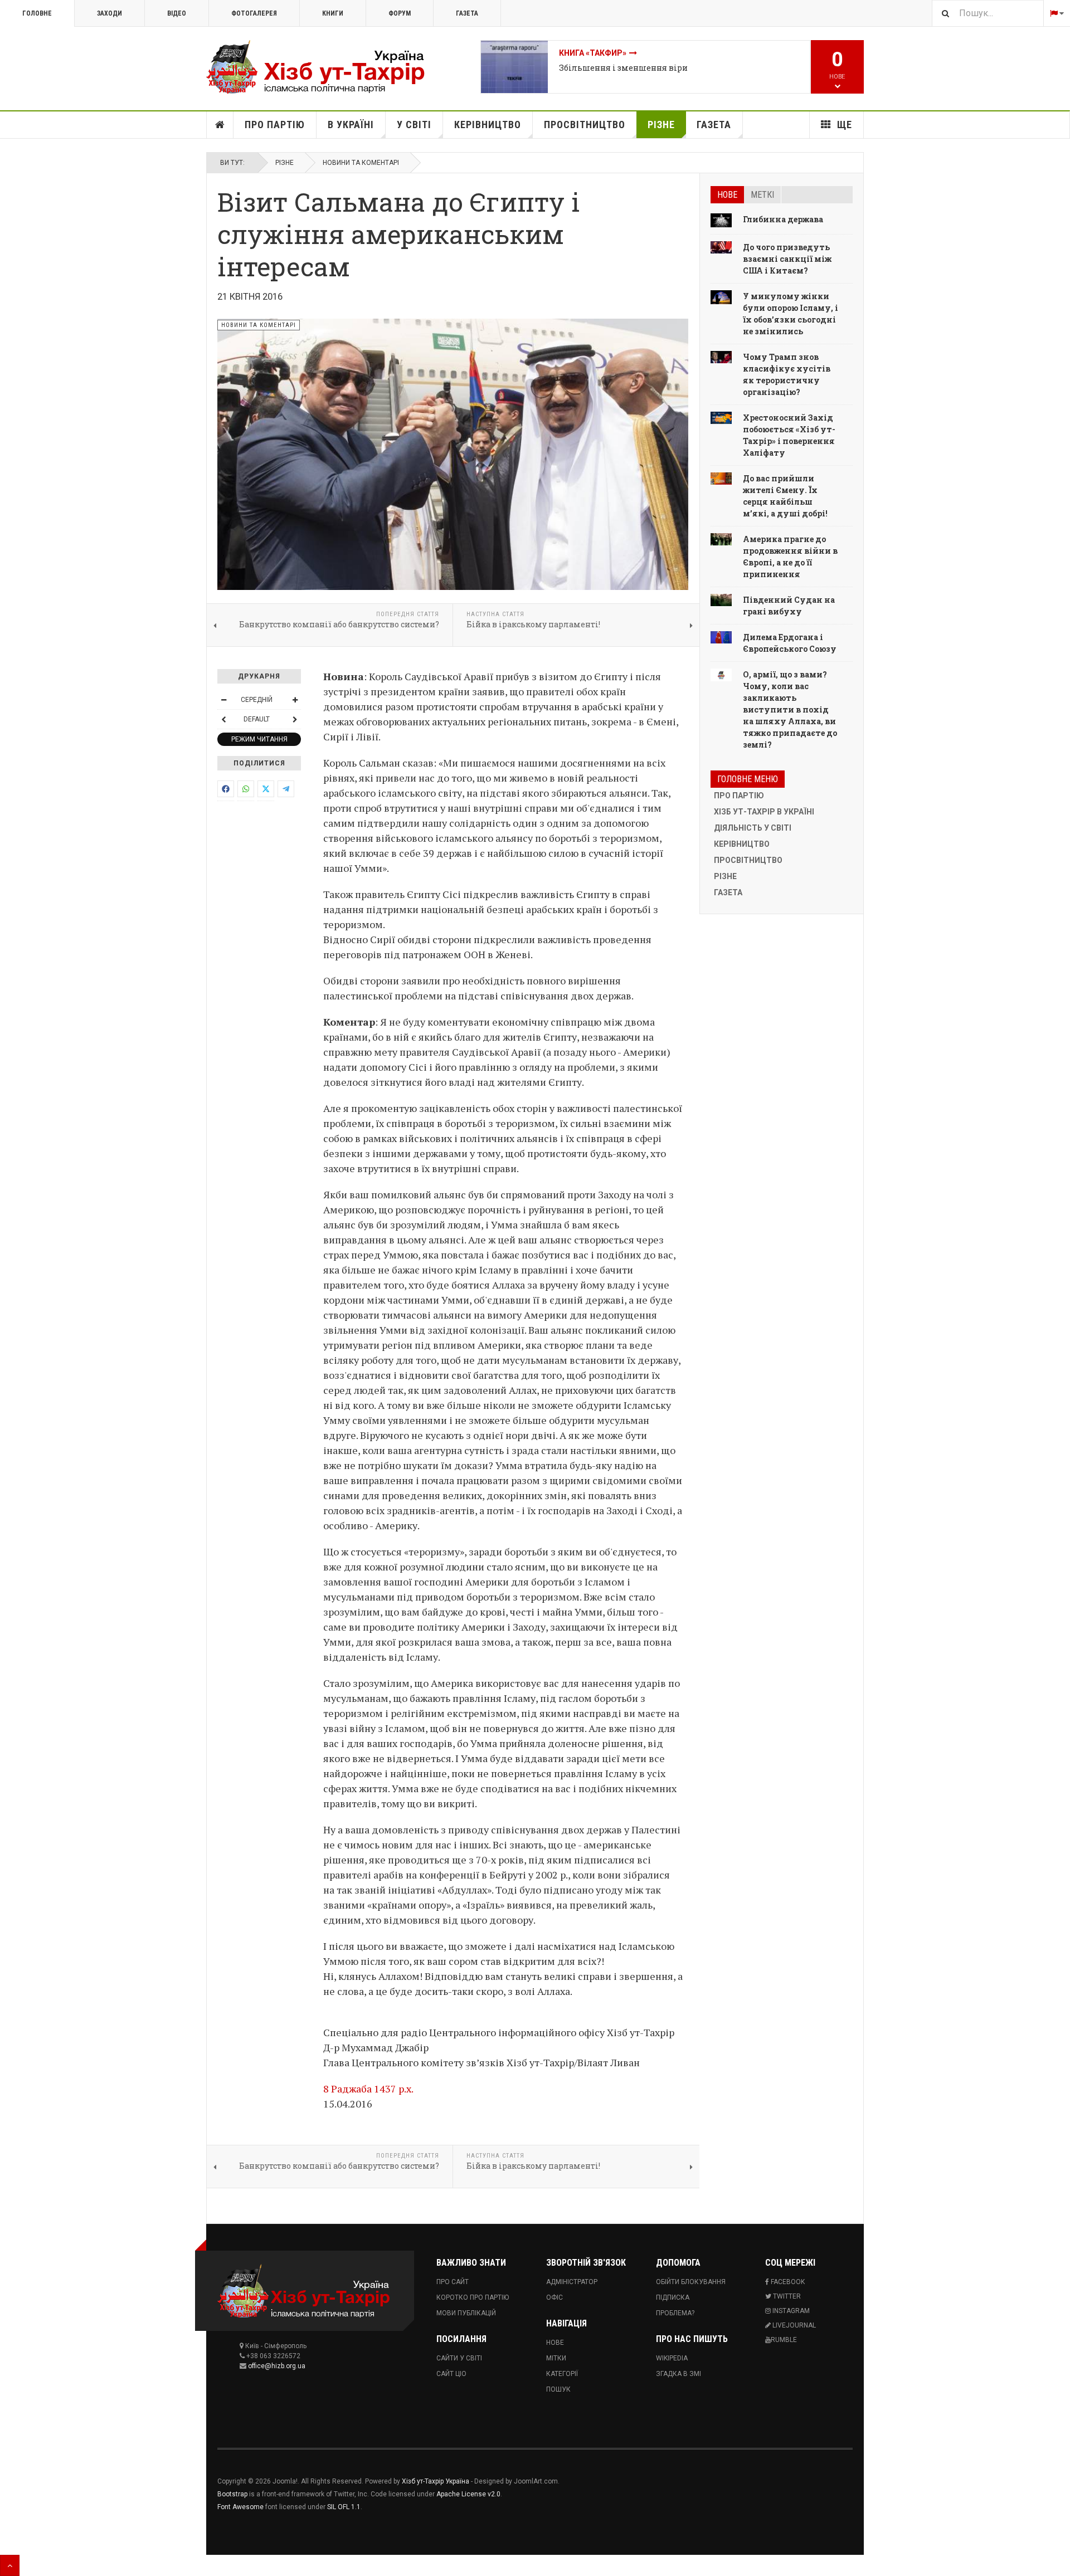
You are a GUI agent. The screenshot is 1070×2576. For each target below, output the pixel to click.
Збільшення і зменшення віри (623, 68)
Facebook (787, 2282)
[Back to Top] (10, 2565)
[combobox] (988, 13)
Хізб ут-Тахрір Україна (436, 2481)
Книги (333, 13)
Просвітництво (585, 125)
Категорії (562, 2374)
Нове (727, 195)
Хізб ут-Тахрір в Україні (764, 812)
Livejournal (793, 2325)
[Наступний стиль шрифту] (295, 719)
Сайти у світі (459, 2358)
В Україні (351, 125)
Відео (177, 13)
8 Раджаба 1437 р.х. (368, 2089)
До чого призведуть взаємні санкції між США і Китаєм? (787, 259)
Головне (37, 13)
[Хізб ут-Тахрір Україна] (323, 67)
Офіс (555, 2297)
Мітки (556, 2358)
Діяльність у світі (753, 828)
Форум (400, 13)
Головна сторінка (220, 125)
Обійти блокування (691, 2282)
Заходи (110, 13)
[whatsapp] (246, 789)
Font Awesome (240, 2507)
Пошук (558, 2389)
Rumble (784, 2340)
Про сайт (453, 2282)
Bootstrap (232, 2494)
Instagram (790, 2311)
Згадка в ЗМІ (679, 2374)
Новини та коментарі (361, 163)
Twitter (786, 2296)
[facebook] (226, 789)
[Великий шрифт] (295, 700)
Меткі (762, 195)
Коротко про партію (473, 2297)
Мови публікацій (466, 2313)
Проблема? (675, 2313)
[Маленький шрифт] (223, 700)
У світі (414, 125)
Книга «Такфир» (593, 53)
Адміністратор (572, 2282)
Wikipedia (672, 2358)
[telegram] (286, 789)
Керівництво (488, 125)
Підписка (673, 2297)
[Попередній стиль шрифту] (223, 719)
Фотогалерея (254, 13)
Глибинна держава (783, 219)
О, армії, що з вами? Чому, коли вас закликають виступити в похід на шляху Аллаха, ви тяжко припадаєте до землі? (790, 709)
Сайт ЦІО (451, 2374)
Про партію (275, 125)
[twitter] (266, 789)
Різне (661, 125)
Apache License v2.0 (468, 2494)
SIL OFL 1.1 (344, 2507)
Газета (467, 13)
